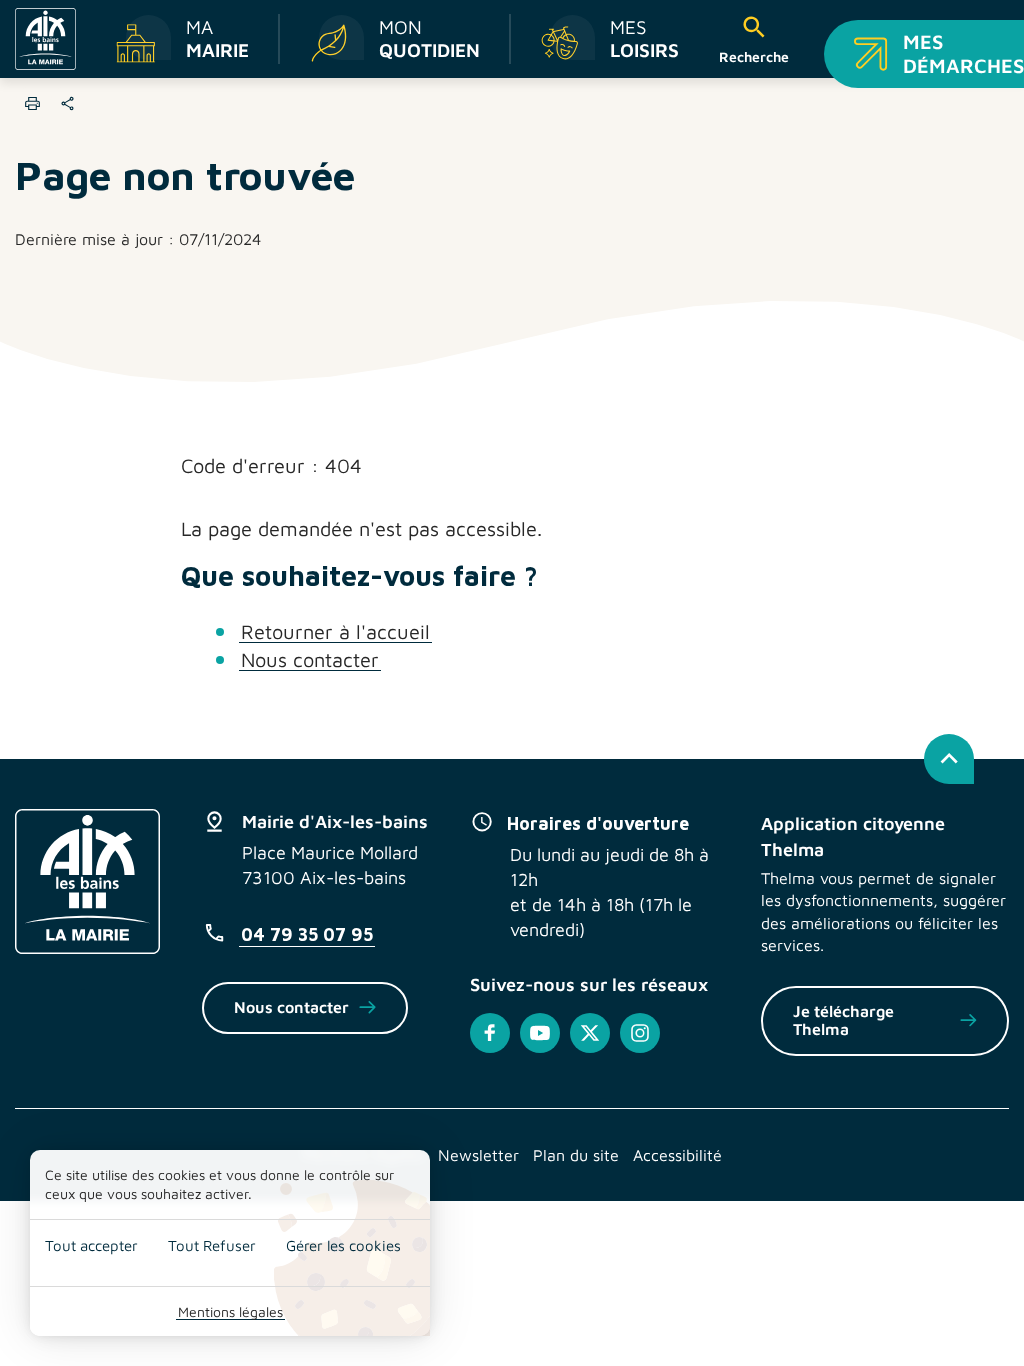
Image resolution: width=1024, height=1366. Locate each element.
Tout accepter (91, 1245)
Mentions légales (230, 1311)
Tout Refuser (212, 1245)
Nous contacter (310, 659)
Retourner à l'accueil (335, 631)
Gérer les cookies (343, 1245)
